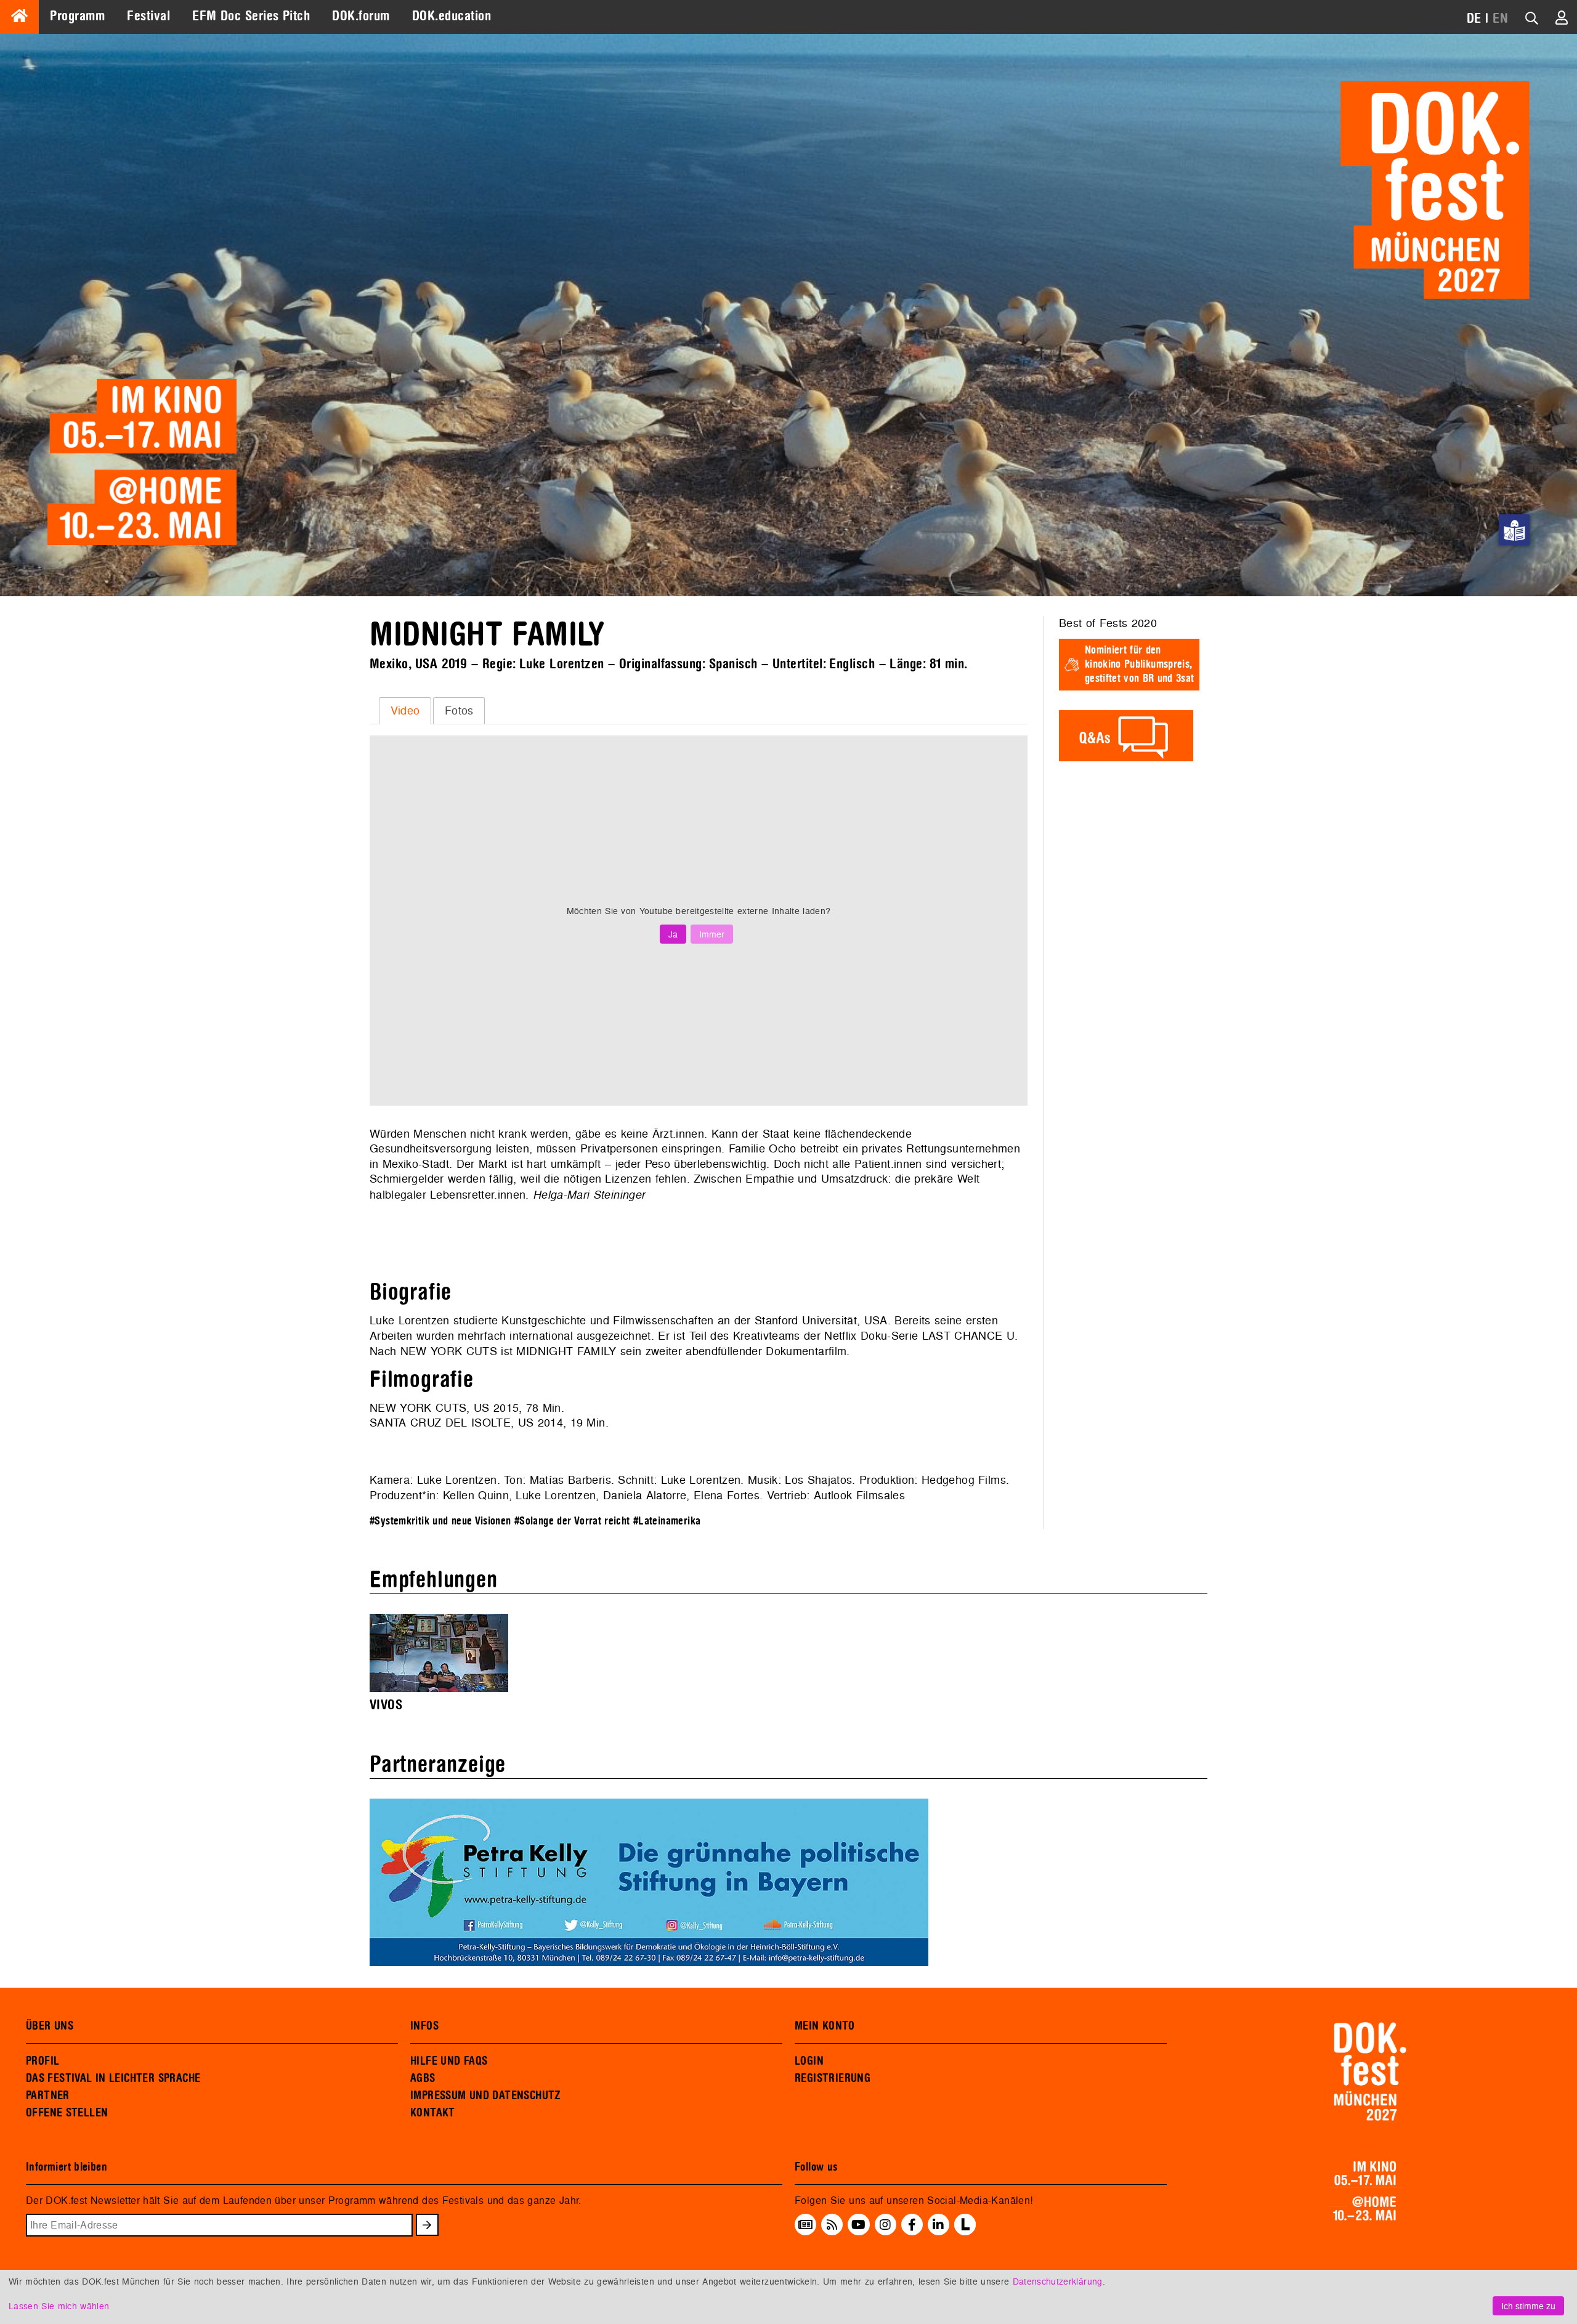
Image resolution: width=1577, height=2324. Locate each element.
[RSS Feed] (832, 2225)
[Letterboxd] (965, 2232)
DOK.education (452, 16)
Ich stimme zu (1528, 2306)
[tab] (405, 711)
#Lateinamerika (667, 1521)
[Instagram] (885, 2225)
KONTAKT (433, 2113)
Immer (712, 934)
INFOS (424, 2026)
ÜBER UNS (50, 2026)
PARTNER (48, 2095)
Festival (148, 16)
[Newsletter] (805, 2225)
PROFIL (43, 2061)
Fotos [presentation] (459, 711)
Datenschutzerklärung (1058, 2281)
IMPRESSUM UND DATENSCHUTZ (486, 2095)
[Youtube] (858, 2225)
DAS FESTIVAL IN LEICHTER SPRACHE (113, 2078)
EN (1500, 18)
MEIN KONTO (825, 2026)
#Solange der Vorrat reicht (572, 1521)
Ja (673, 934)
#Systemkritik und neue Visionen (440, 1521)
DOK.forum (361, 16)
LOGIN (809, 2061)
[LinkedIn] (938, 2225)
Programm (77, 16)
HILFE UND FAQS (449, 2061)
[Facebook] (912, 2225)
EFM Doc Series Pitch (251, 16)
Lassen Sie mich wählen (59, 2306)
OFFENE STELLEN (67, 2113)
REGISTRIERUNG (833, 2078)
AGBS (423, 2078)
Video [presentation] (405, 711)
